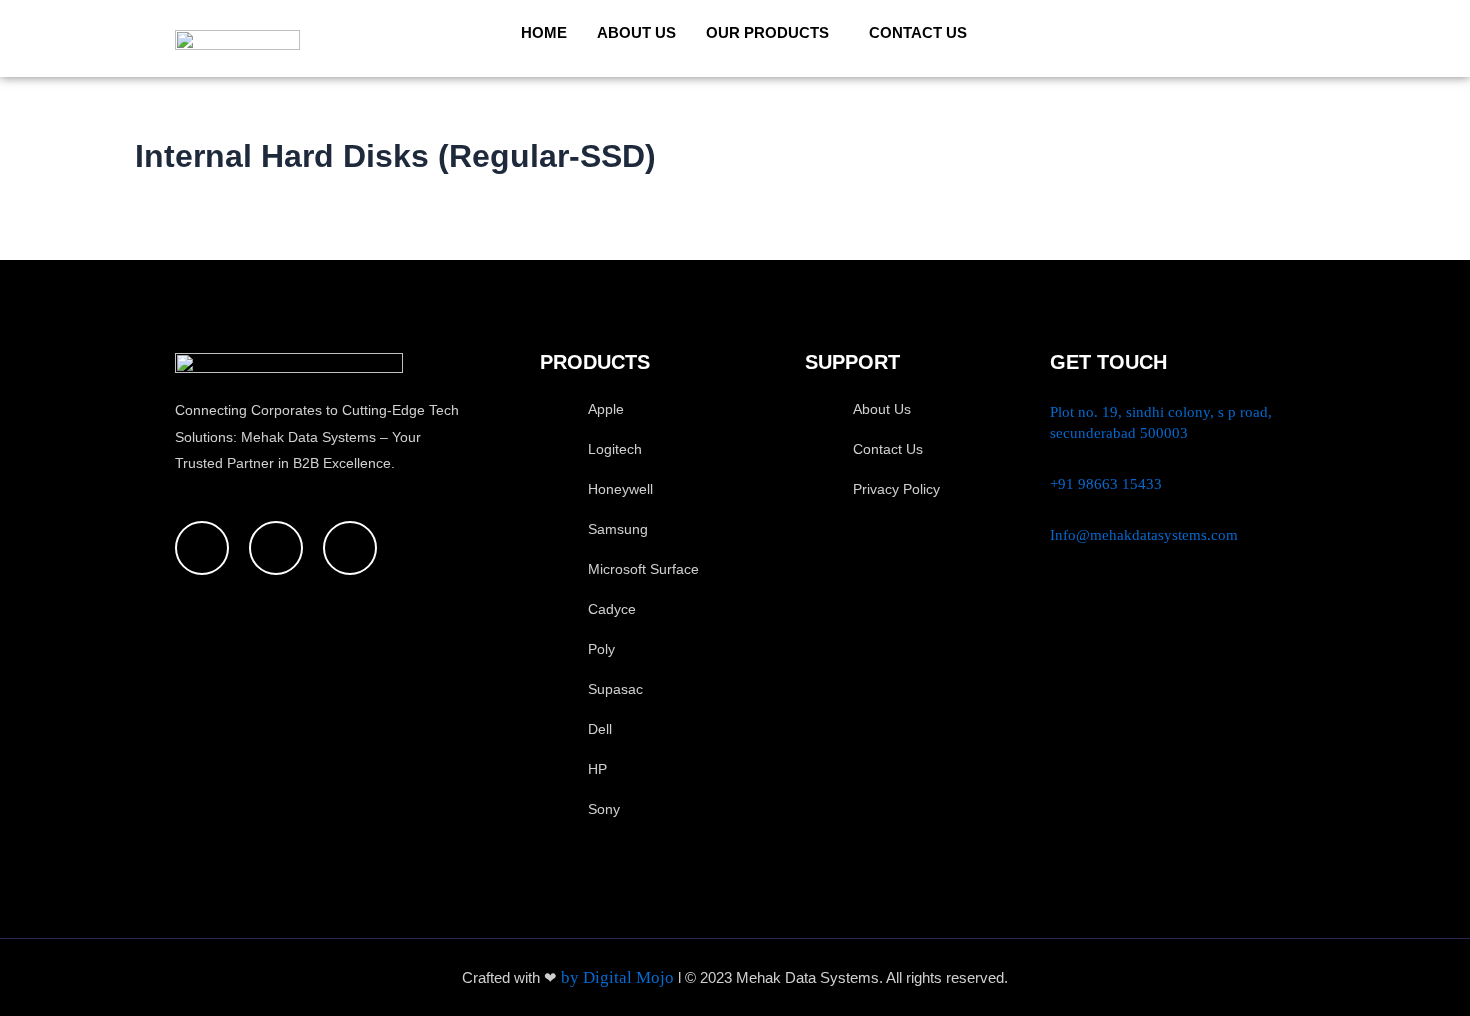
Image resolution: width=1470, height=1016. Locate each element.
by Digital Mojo (619, 977)
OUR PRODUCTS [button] (767, 32)
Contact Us (918, 32)
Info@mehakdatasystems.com (1144, 535)
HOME (544, 32)
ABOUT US (636, 32)
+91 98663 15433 (1106, 484)
